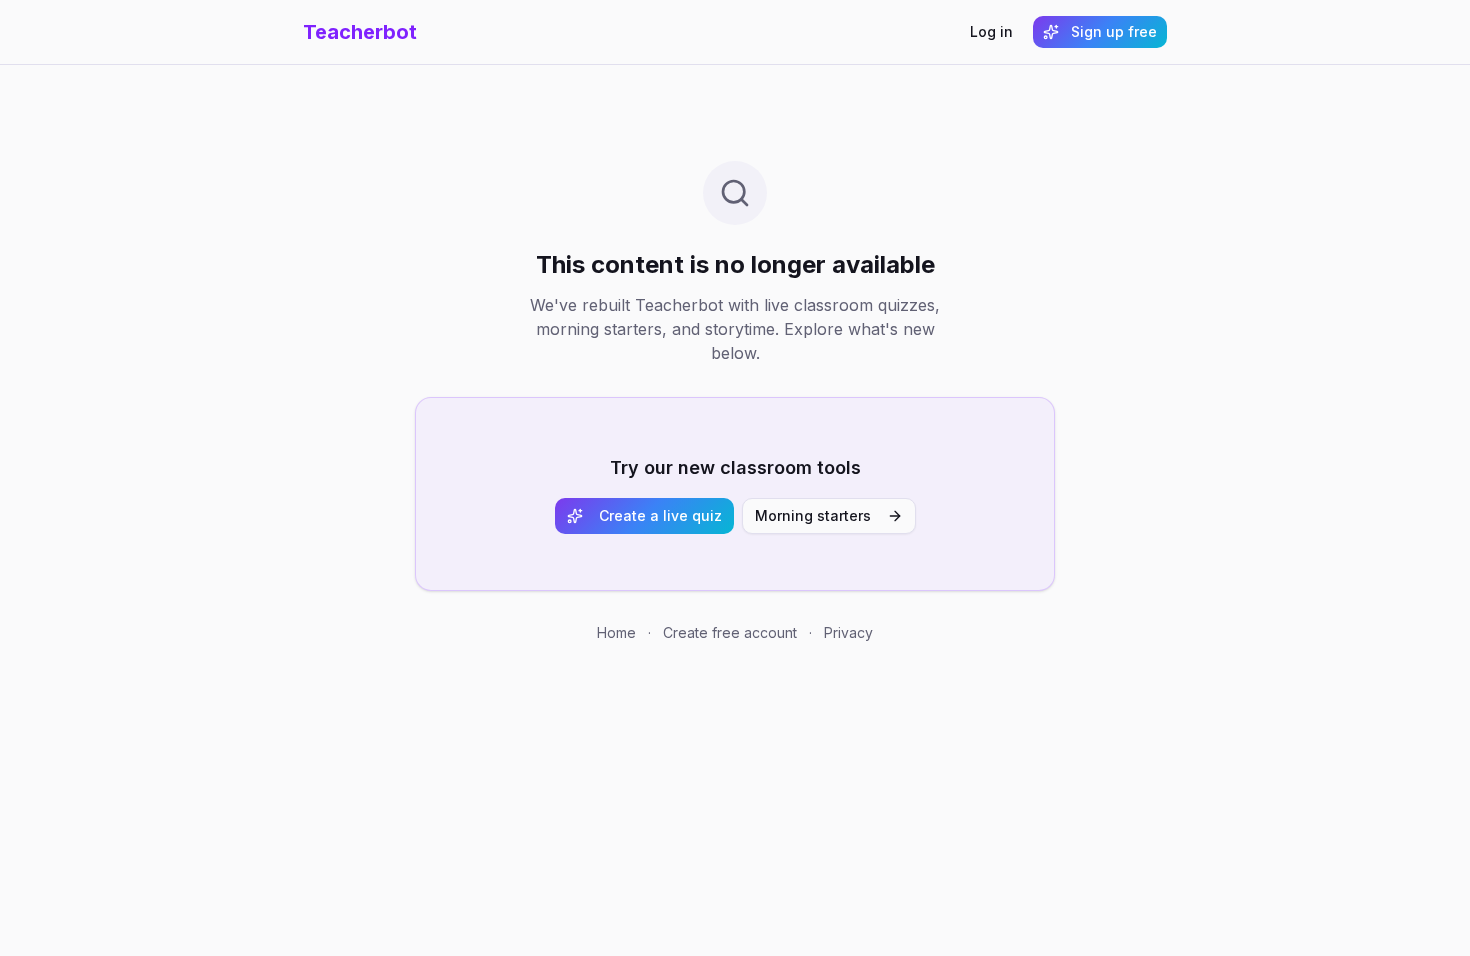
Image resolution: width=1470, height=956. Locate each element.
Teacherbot (360, 32)
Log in (991, 31)
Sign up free (1114, 31)
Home (616, 632)
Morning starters (813, 515)
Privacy (848, 632)
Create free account (730, 632)
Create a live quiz (660, 515)
